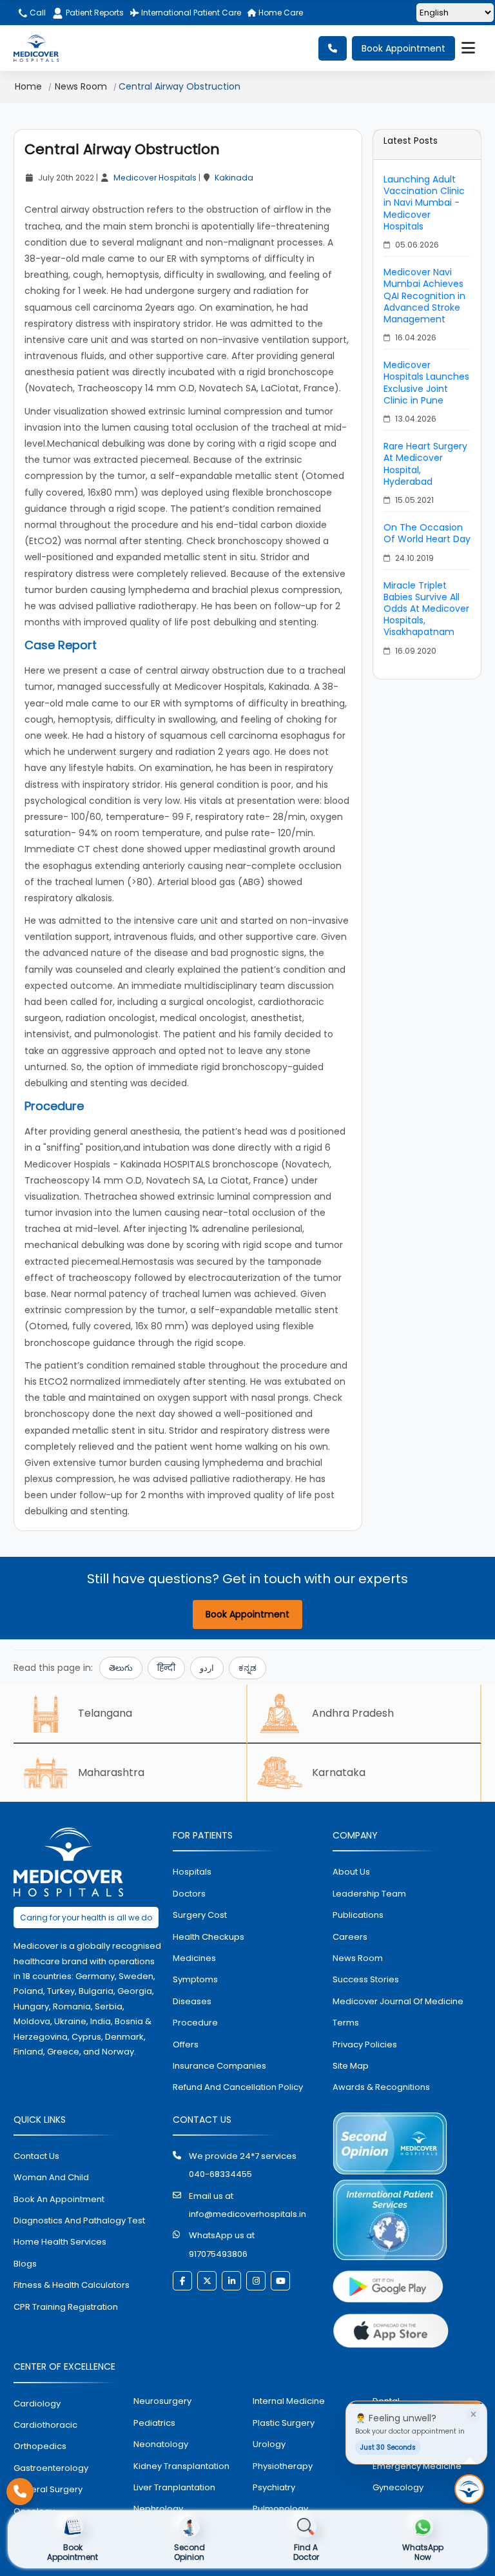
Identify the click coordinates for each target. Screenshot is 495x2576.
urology (269, 2444)
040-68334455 (220, 2174)
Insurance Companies (219, 2066)
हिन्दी (166, 1668)
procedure (195, 2023)
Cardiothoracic (45, 2425)
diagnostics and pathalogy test (79, 2220)
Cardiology (37, 2404)
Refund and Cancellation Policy (238, 2087)
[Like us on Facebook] (182, 2281)
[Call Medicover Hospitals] (20, 2492)
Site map (351, 2066)
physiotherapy (283, 2466)
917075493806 (218, 2254)
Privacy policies (365, 2044)
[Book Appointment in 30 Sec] (469, 2489)
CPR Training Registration (66, 2307)
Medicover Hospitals (155, 178)
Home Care (280, 13)
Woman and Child (51, 2177)
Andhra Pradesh (353, 1713)
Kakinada (234, 178)
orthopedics (40, 2446)
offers (186, 2044)
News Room (81, 86)
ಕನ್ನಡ (247, 1668)
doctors (189, 1894)
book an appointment (59, 2199)
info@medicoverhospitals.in (247, 2214)
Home (28, 86)
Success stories (366, 1979)
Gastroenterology (51, 2468)
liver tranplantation (174, 2487)
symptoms (195, 1979)
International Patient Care (190, 13)
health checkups (209, 1937)
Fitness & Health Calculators (72, 2285)
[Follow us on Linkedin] (231, 2281)
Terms (346, 2023)
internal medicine (289, 2401)
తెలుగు (121, 1668)
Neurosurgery (162, 2401)
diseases (192, 2001)
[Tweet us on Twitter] (207, 2281)
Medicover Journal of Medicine (398, 2001)
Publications (358, 1915)
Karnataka (339, 1772)
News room (358, 1958)
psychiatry (274, 2487)
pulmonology (280, 2509)
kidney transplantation (181, 2466)
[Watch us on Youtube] (280, 2281)
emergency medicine (417, 2466)
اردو (207, 1668)
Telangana (105, 1713)
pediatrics (154, 2423)
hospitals (192, 1872)
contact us (36, 2156)
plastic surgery (284, 2423)
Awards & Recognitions (381, 2087)
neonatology (161, 2444)
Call (37, 13)
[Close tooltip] (473, 2415)
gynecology (398, 2487)
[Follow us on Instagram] (256, 2281)
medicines (194, 1958)
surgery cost (200, 1915)
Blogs (25, 2264)
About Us (351, 1872)
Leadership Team (369, 1894)
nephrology (158, 2509)
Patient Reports (95, 13)
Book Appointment (403, 48)
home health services (60, 2242)
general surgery (48, 2489)
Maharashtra (111, 1772)
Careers (350, 1937)
